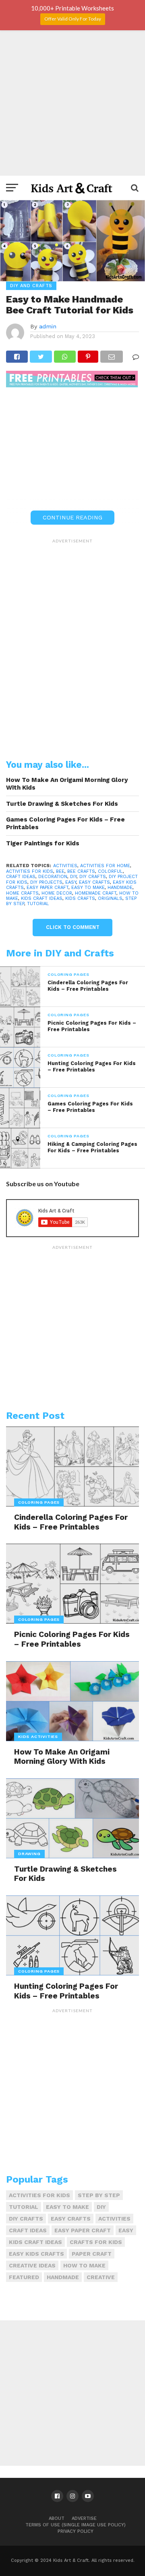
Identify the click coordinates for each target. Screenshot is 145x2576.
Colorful (110, 871)
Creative (101, 2277)
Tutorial (38, 904)
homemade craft (96, 893)
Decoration (53, 877)
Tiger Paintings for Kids (43, 843)
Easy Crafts (94, 882)
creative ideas (32, 2265)
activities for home (105, 866)
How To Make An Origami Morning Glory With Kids (67, 784)
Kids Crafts (80, 898)
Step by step (99, 2195)
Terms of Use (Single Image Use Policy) (76, 2525)
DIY (73, 877)
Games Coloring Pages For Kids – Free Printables (65, 823)
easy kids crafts (36, 2254)
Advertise (84, 2518)
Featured (24, 2277)
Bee (60, 871)
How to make (84, 2265)
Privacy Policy (76, 2531)
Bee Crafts (81, 871)
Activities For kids (30, 871)
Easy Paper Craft (48, 888)
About (57, 2518)
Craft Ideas (21, 877)
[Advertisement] (72, 103)
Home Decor (57, 893)
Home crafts (22, 893)
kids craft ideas (42, 898)
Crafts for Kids (96, 2242)
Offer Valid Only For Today (73, 19)
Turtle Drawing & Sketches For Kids (62, 804)
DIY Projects (46, 882)
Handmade (120, 888)
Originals (110, 898)
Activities (65, 866)
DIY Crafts (93, 877)
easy (71, 882)
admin (48, 326)
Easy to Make (88, 888)
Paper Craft (92, 2254)
